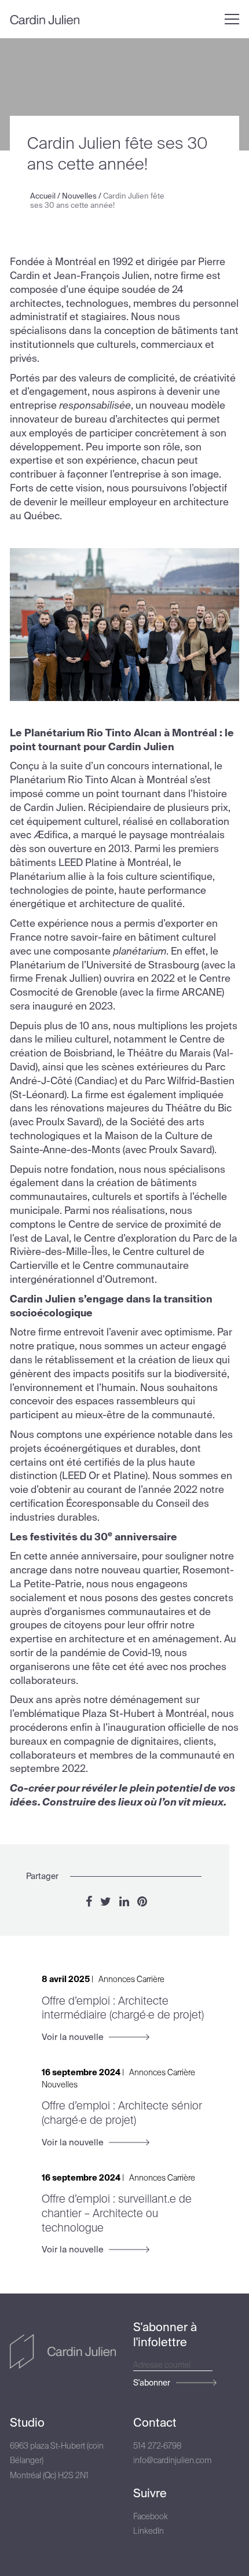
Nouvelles (79, 196)
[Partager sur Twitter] (106, 1902)
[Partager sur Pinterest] (142, 1902)
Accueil (43, 196)
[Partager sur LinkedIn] (124, 1902)
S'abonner (152, 2383)
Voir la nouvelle (74, 2037)
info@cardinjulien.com (172, 2460)
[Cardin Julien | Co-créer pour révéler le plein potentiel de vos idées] (45, 20)
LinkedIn (149, 2531)
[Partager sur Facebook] (89, 1902)
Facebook (151, 2516)
